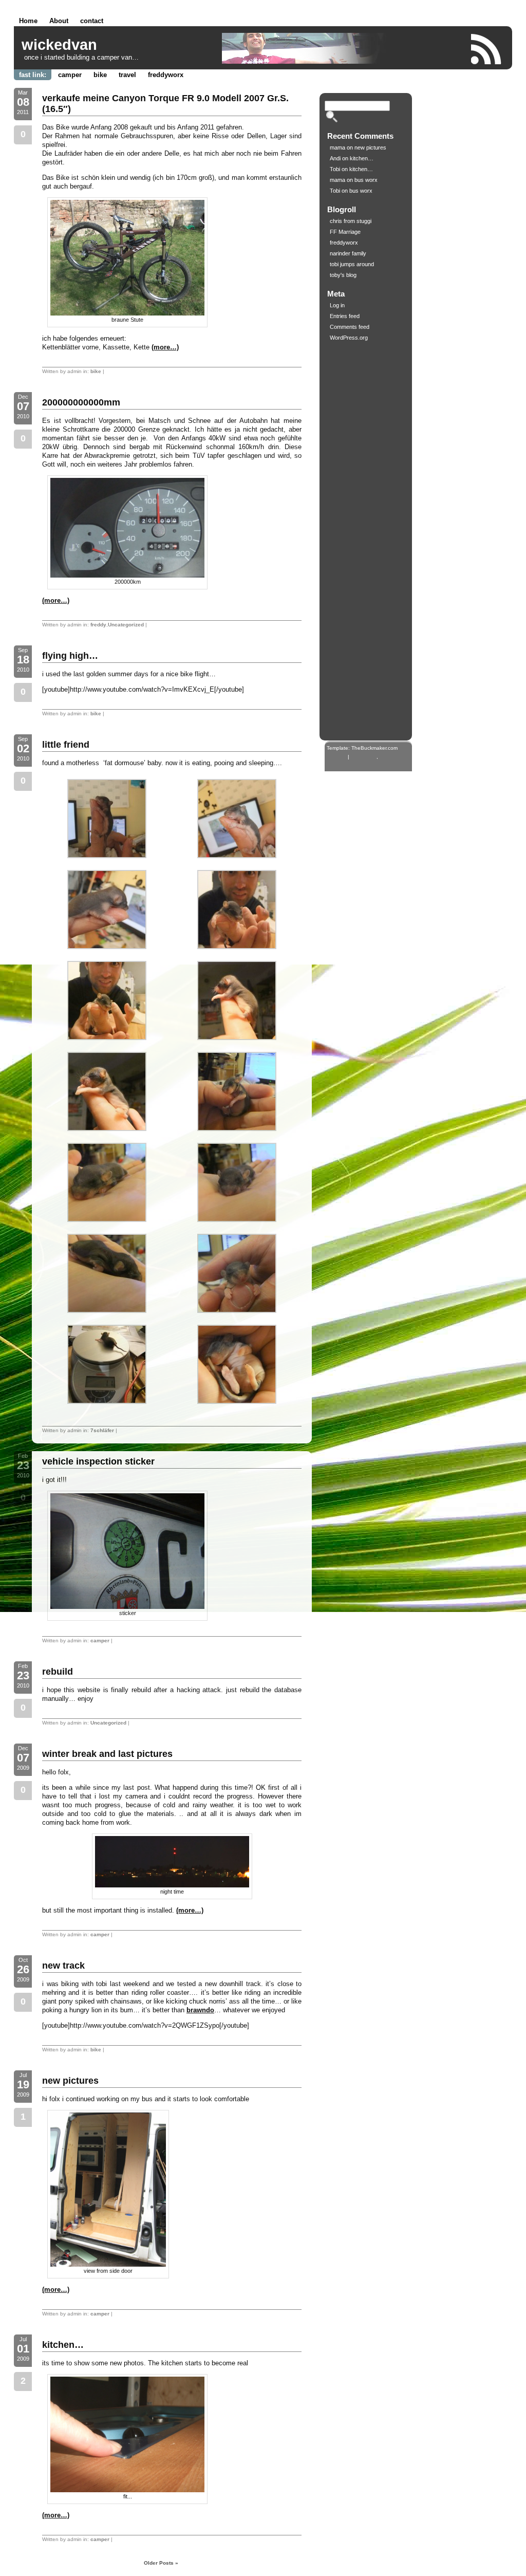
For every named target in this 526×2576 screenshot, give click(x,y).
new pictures (70, 2081)
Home (28, 21)
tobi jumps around (352, 264)
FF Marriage (345, 232)
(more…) (165, 347)
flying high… (70, 656)
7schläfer (102, 1430)
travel (127, 75)
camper (70, 75)
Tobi (335, 169)
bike (100, 75)
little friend (66, 745)
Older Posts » (161, 2563)
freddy (98, 625)
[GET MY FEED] (486, 49)
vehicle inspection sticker (98, 1461)
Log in (337, 305)
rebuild (58, 1672)
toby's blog (343, 275)
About (59, 21)
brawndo (200, 2010)
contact (92, 21)
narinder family (348, 253)
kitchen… (63, 2345)
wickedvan (59, 45)
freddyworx (166, 75)
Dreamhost (364, 757)
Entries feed (345, 316)
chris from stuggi (351, 221)
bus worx (366, 180)
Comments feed (350, 327)
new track (63, 1966)
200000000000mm (81, 402)
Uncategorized (126, 625)
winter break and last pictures (107, 1754)
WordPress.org (349, 338)
